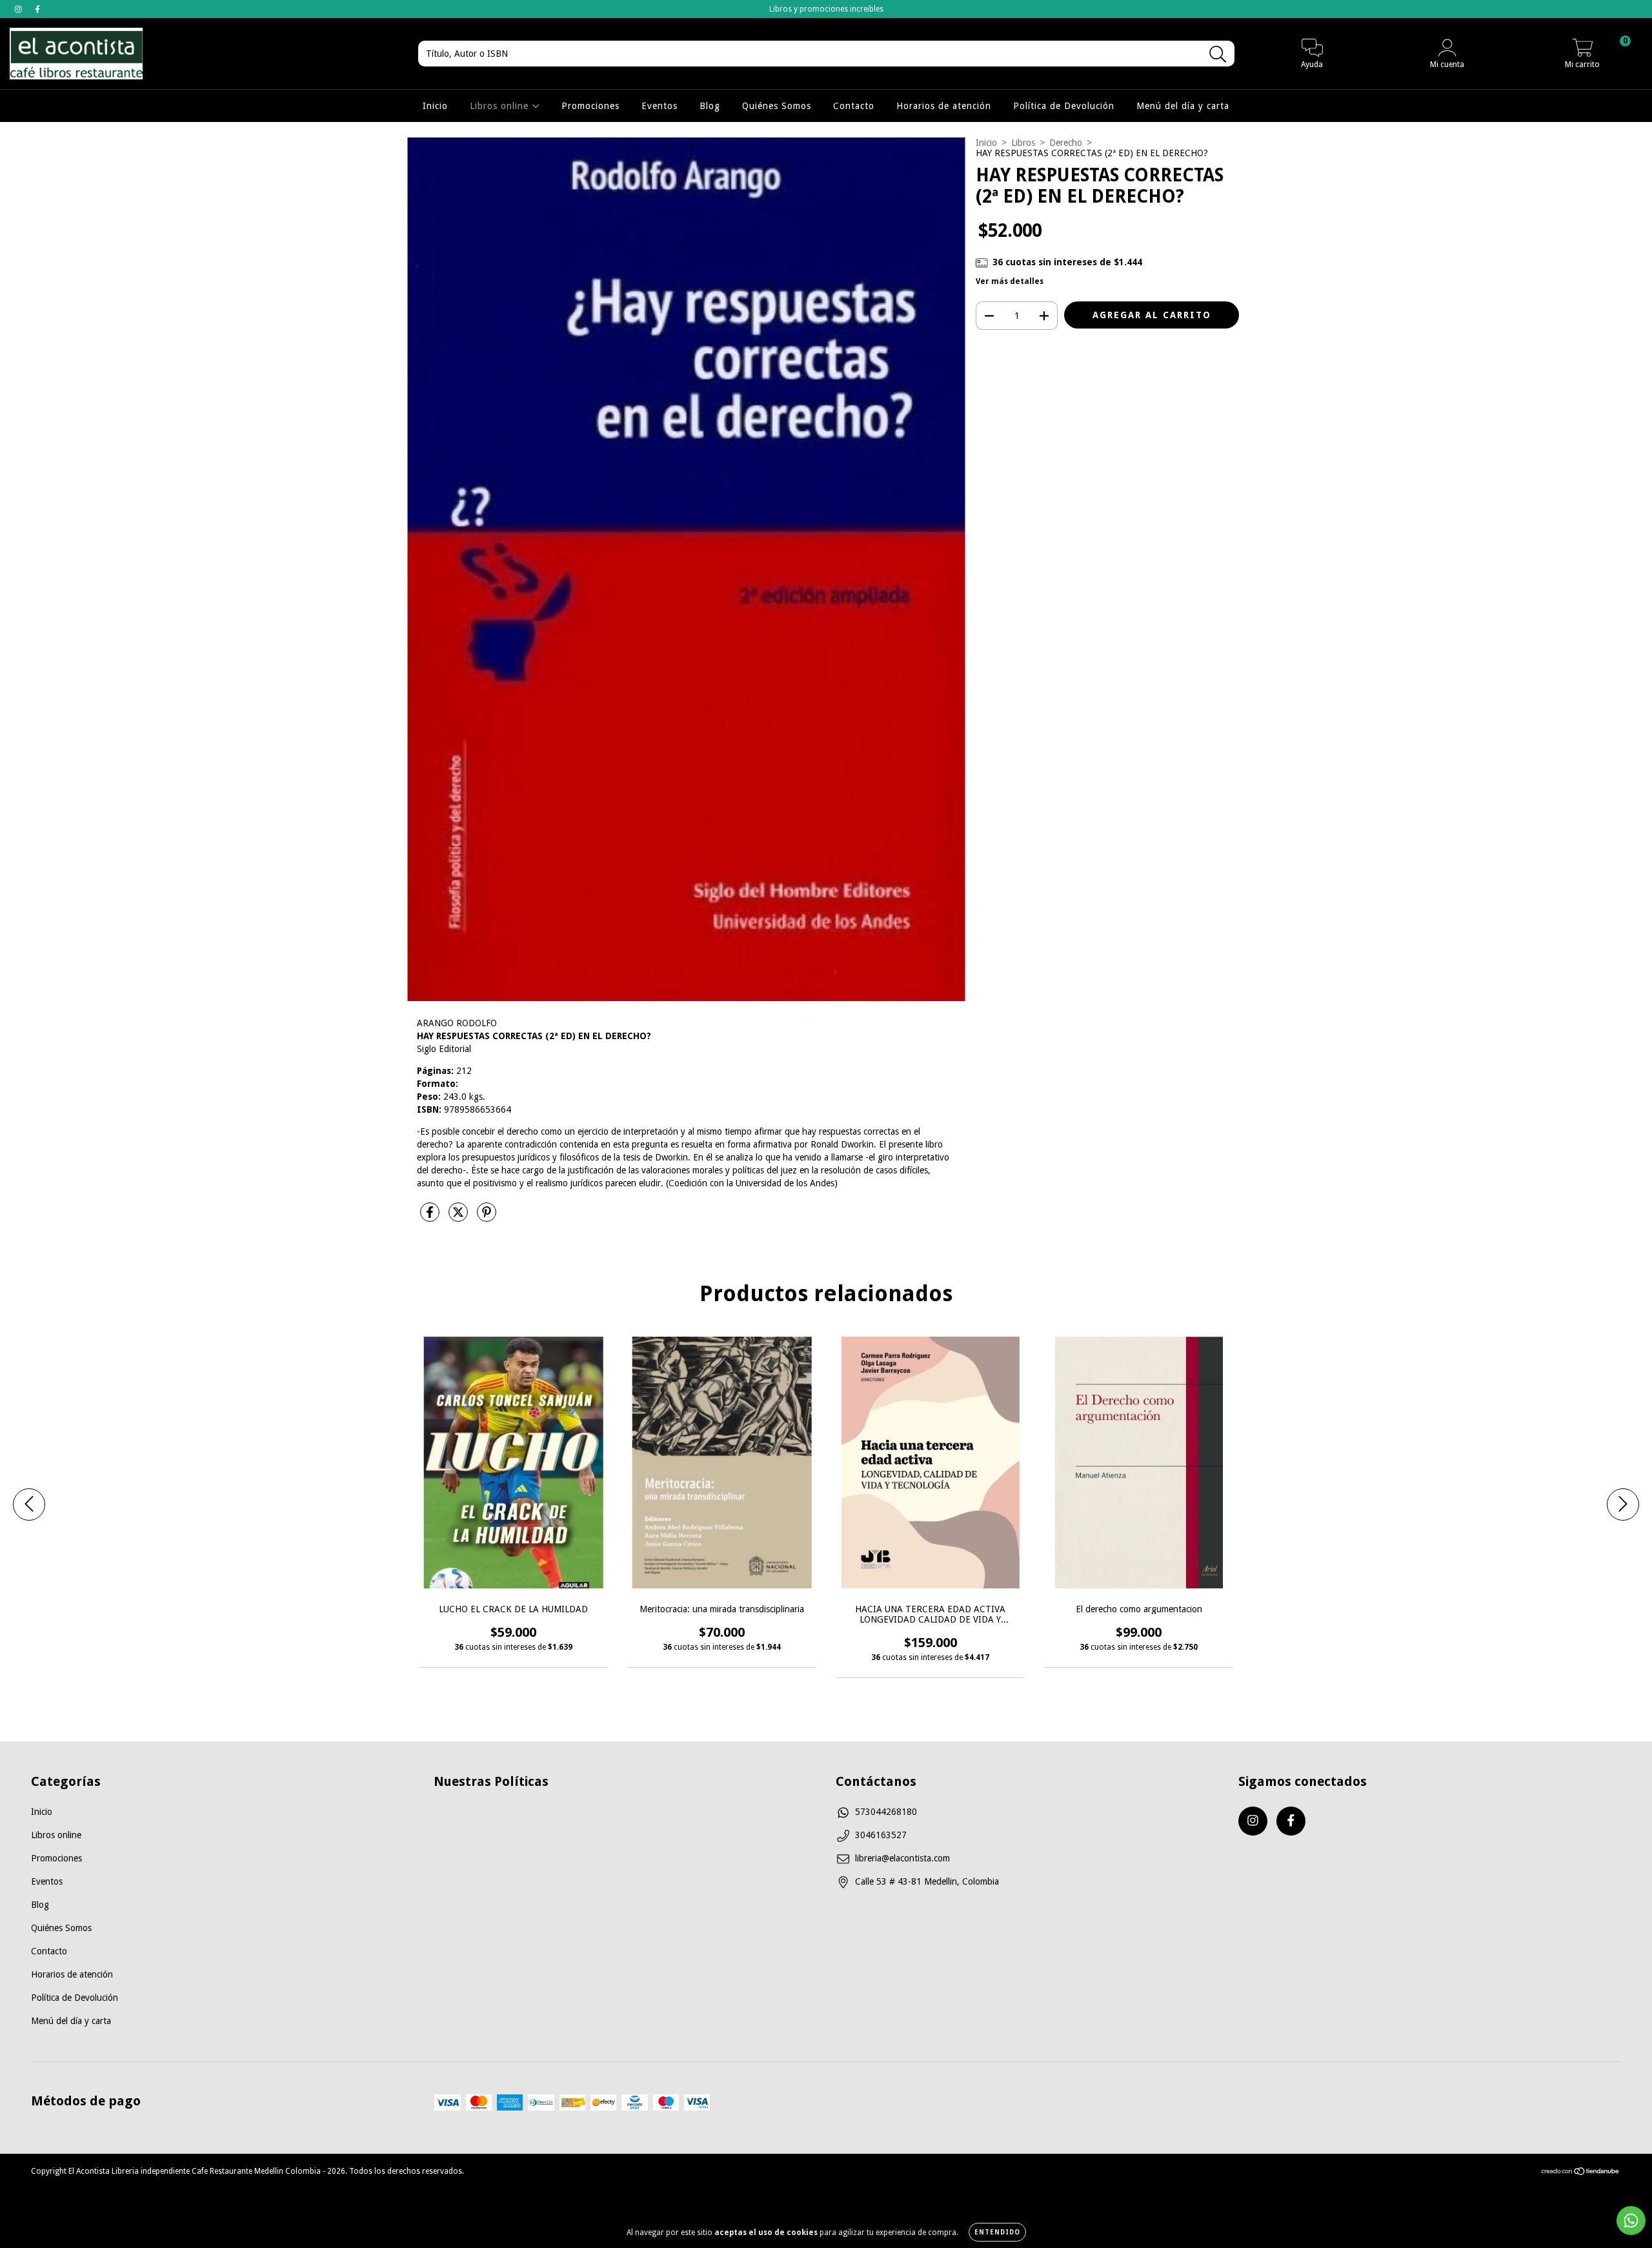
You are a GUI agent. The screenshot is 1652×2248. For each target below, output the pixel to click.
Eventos (660, 106)
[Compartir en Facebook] (431, 1217)
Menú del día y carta (1183, 106)
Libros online (501, 106)
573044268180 (886, 1812)
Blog (710, 106)
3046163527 (881, 1835)
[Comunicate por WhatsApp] (1631, 2221)
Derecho (1066, 143)
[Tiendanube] (1581, 2173)
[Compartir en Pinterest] (487, 1217)
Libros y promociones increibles (826, 9)
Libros (1023, 143)
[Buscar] (1218, 55)
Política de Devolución (1064, 106)
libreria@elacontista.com (902, 1858)
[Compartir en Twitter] (459, 1217)
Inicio (435, 106)
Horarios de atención (944, 106)
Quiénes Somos (777, 106)
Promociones (590, 106)
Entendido (997, 2232)
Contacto (854, 106)
